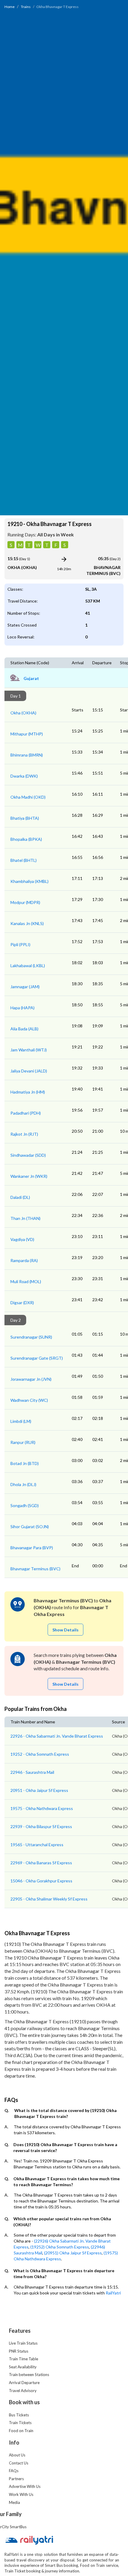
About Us (17, 2455)
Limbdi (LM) (21, 1421)
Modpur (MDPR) (25, 902)
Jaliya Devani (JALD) (29, 1071)
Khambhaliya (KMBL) (29, 881)
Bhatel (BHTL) (24, 860)
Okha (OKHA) (23, 713)
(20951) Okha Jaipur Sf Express (73, 2253)
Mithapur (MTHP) (27, 734)
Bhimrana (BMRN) (27, 755)
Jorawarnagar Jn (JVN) (31, 1379)
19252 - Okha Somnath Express (40, 1754)
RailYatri (113, 2293)
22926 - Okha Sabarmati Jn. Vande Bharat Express (57, 1736)
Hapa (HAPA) (22, 1008)
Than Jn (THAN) (25, 1218)
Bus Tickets (19, 2415)
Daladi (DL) (20, 1197)
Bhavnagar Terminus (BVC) (35, 1569)
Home (10, 7)
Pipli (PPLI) (20, 944)
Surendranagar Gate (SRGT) (37, 1358)
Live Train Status (23, 2343)
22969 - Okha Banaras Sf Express (41, 1863)
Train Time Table (24, 2359)
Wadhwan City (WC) (29, 1400)
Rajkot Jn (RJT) (24, 1134)
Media (14, 2502)
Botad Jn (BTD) (25, 1463)
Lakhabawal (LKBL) (28, 966)
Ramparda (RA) (24, 1260)
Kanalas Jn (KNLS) (27, 923)
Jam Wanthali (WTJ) (29, 1050)
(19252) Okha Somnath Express (60, 2247)
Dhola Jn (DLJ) (23, 1484)
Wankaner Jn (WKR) (29, 1176)
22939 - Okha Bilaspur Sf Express (41, 1826)
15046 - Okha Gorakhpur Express (41, 1881)
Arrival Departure (24, 2383)
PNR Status (19, 2351)
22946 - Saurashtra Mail (32, 1772)
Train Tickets (20, 2423)
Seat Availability (23, 2367)
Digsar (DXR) (22, 1303)
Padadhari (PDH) (26, 1113)
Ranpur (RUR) (23, 1442)
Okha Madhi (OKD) (28, 797)
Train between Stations (29, 2375)
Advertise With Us (25, 2486)
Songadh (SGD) (25, 1505)
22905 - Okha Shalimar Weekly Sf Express (49, 1899)
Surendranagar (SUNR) (31, 1337)
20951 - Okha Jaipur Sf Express (39, 1790)
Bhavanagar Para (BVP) (32, 1548)
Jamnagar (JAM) (25, 987)
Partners (16, 2479)
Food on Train (21, 2431)
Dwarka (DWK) (24, 776)
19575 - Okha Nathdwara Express (42, 1808)
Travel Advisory (23, 2391)
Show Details (65, 1630)
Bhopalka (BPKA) (26, 839)
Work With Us (21, 2494)
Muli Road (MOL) (26, 1281)
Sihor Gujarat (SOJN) (30, 1527)
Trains (26, 7)
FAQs (14, 2471)
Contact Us (19, 2463)
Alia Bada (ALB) (24, 1029)
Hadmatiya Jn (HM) (28, 1092)
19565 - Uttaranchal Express (37, 1845)
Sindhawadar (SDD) (28, 1155)
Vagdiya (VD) (22, 1239)
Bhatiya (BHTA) (25, 818)
